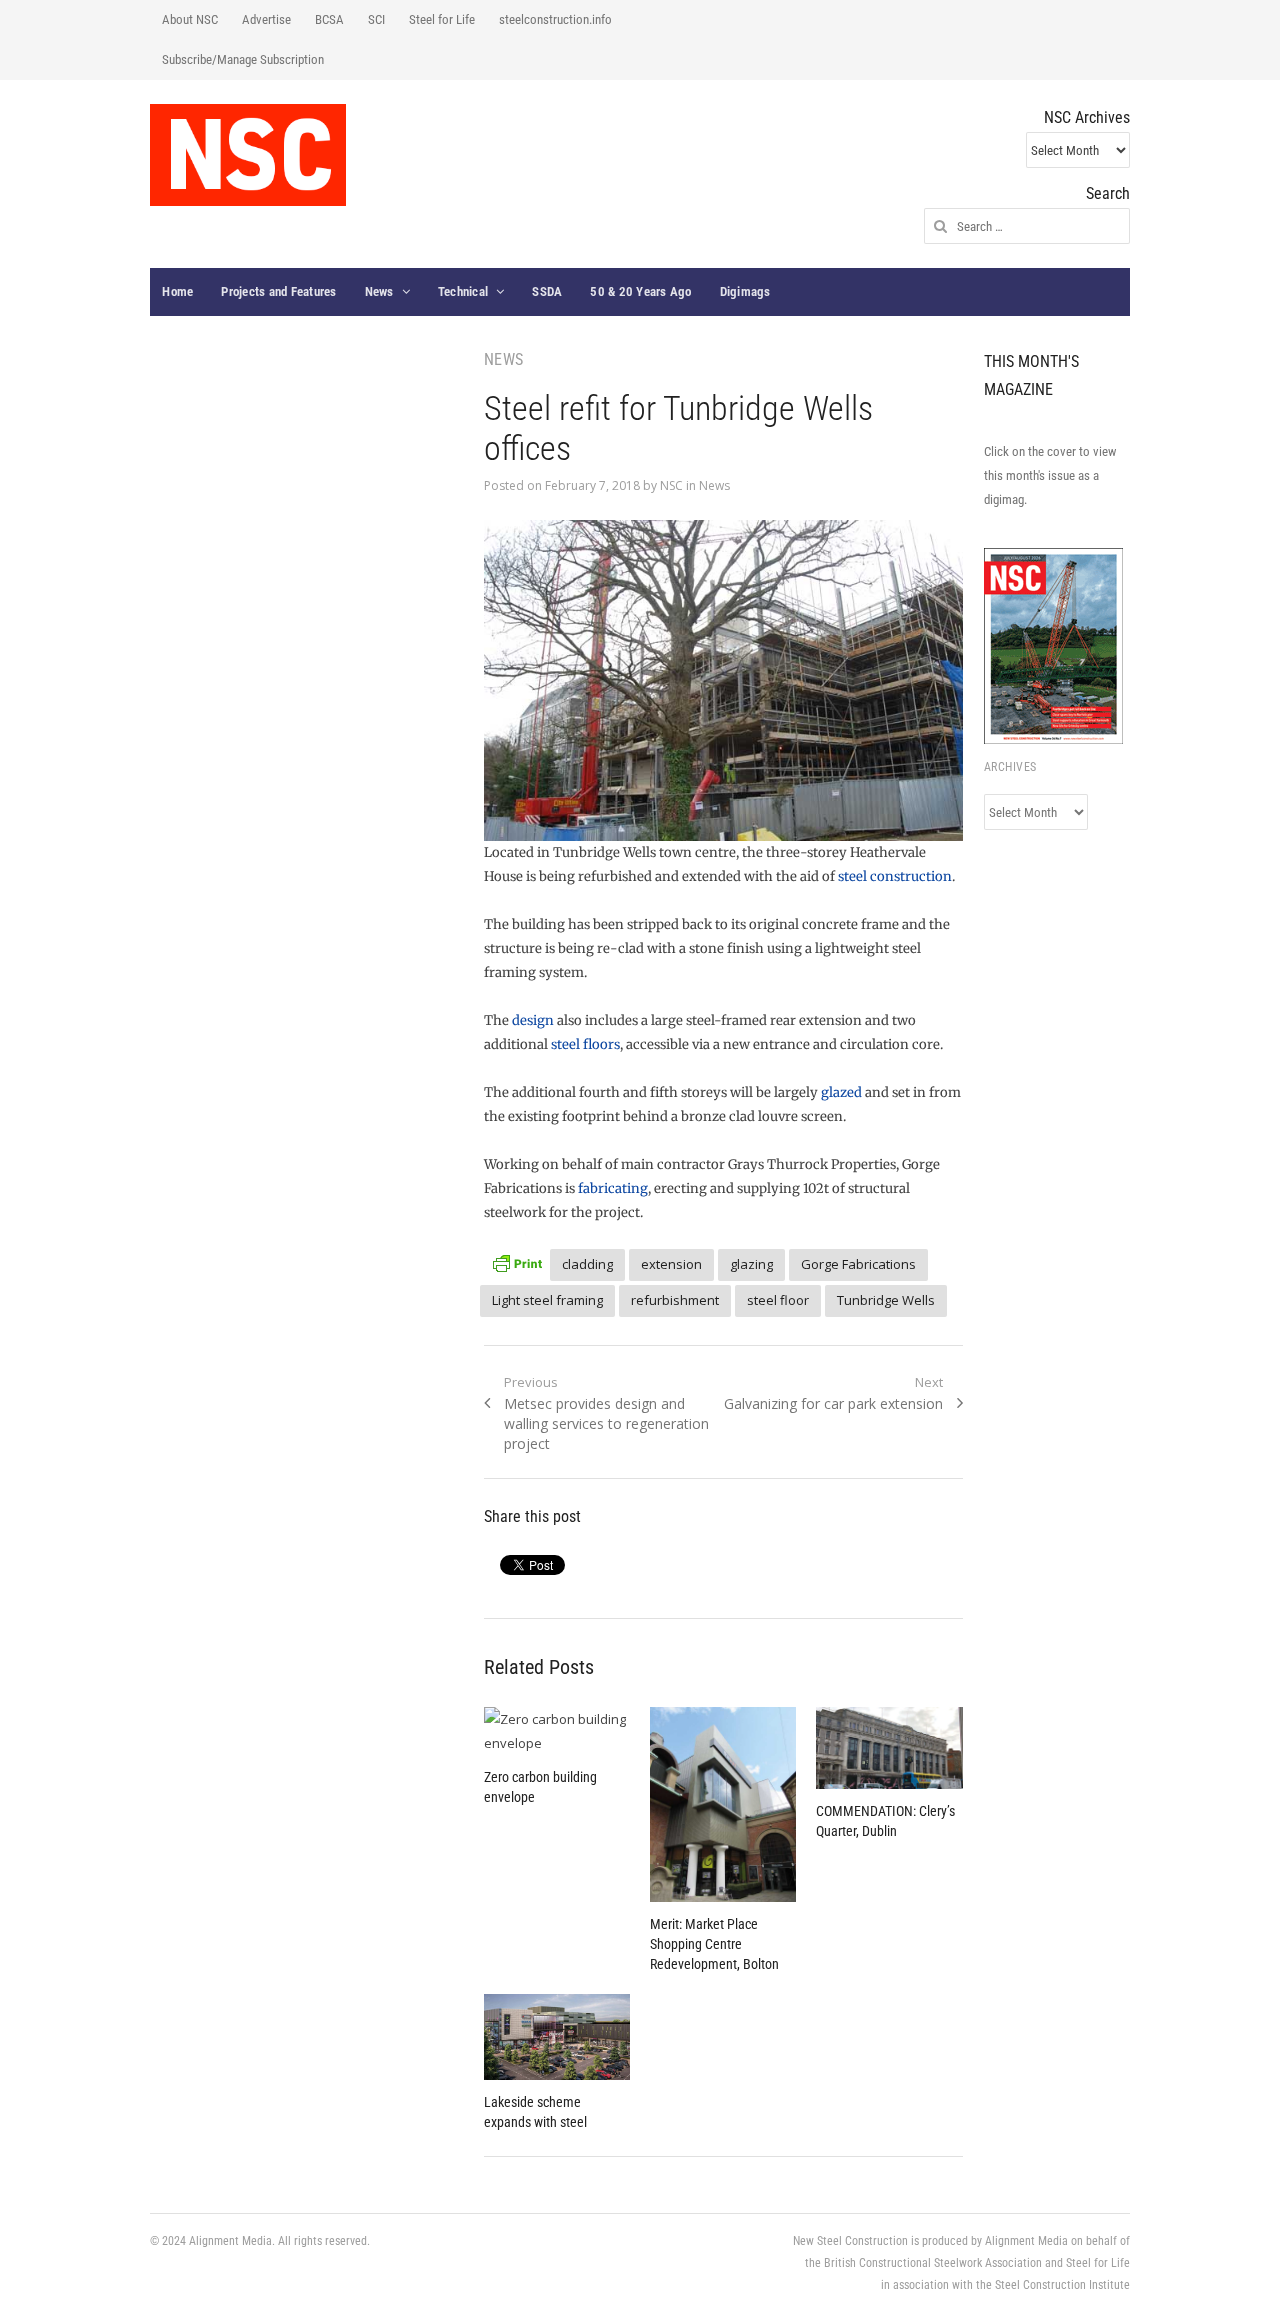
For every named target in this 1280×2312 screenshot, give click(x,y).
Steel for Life (442, 19)
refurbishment (675, 1300)
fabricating (613, 1188)
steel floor (778, 1300)
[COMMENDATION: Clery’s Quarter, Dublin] (889, 1748)
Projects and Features (278, 291)
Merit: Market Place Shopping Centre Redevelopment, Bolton (714, 1944)
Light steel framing (547, 1300)
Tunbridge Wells (886, 1300)
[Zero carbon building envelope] (557, 1731)
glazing (751, 1264)
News (379, 291)
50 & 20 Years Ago (640, 291)
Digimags (745, 291)
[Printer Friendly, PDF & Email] (517, 1261)
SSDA (547, 291)
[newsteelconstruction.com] (248, 155)
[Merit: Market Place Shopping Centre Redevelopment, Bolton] (723, 1804)
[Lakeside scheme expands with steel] (557, 2037)
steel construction (895, 876)
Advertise (266, 19)
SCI (376, 19)
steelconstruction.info (555, 19)
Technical (463, 291)
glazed (841, 1092)
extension (671, 1264)
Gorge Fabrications (858, 1264)
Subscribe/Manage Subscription (243, 59)
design (533, 1020)
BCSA (329, 19)
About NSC (190, 19)
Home (177, 291)
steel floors (585, 1044)
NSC (671, 485)
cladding (587, 1264)
